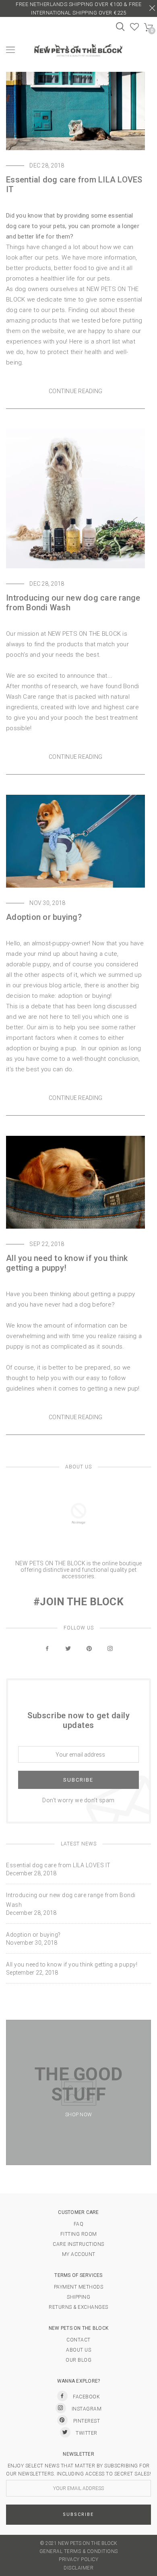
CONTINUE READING (75, 391)
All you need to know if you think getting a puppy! (72, 1964)
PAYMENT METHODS (79, 2287)
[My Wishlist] (135, 29)
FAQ (79, 2224)
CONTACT (78, 2340)
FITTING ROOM (79, 2234)
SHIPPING (78, 2297)
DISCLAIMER (78, 2568)
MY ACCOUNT (79, 2254)
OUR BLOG (78, 2360)
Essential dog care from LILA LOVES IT (58, 1865)
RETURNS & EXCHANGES (78, 2307)
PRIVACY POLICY (78, 2559)
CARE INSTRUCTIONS (78, 2244)
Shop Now (78, 2115)
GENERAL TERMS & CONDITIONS (79, 2551)
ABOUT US (78, 2350)
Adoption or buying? (44, 917)
